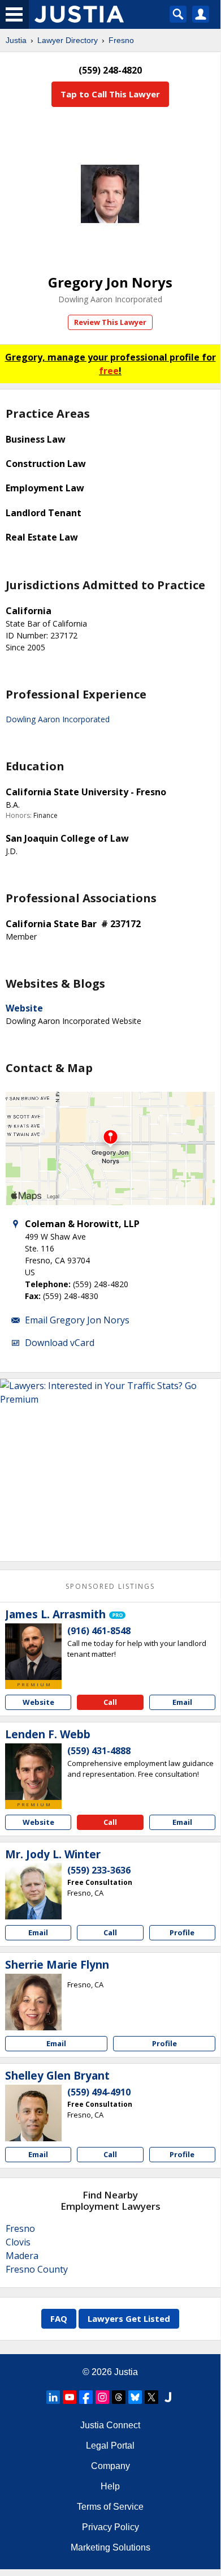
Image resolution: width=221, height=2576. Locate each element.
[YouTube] (70, 2397)
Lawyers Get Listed (129, 2318)
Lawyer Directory (68, 40)
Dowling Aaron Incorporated (110, 299)
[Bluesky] (135, 2397)
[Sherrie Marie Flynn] (33, 2002)
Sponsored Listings (110, 1586)
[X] (151, 2397)
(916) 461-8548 (99, 1631)
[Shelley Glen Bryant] (33, 2113)
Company (110, 2466)
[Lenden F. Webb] (33, 1772)
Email (182, 1702)
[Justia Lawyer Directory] (168, 2397)
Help (110, 2486)
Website (24, 1008)
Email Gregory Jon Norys (77, 1320)
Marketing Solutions (110, 2547)
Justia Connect (110, 2425)
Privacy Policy (110, 2527)
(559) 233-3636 (99, 1870)
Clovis (18, 2242)
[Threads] (119, 2397)
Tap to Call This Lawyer (110, 94)
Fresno (121, 40)
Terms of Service (110, 2507)
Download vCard (60, 1343)
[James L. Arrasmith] (33, 1652)
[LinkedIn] (53, 2397)
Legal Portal (110, 2446)
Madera (22, 2256)
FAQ (59, 2318)
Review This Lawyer (110, 322)
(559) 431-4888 (99, 1751)
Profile (182, 1932)
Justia (16, 40)
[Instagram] (102, 2397)
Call (110, 1702)
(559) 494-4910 (99, 2092)
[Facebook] (86, 2397)
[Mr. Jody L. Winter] (33, 1891)
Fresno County (37, 2269)
